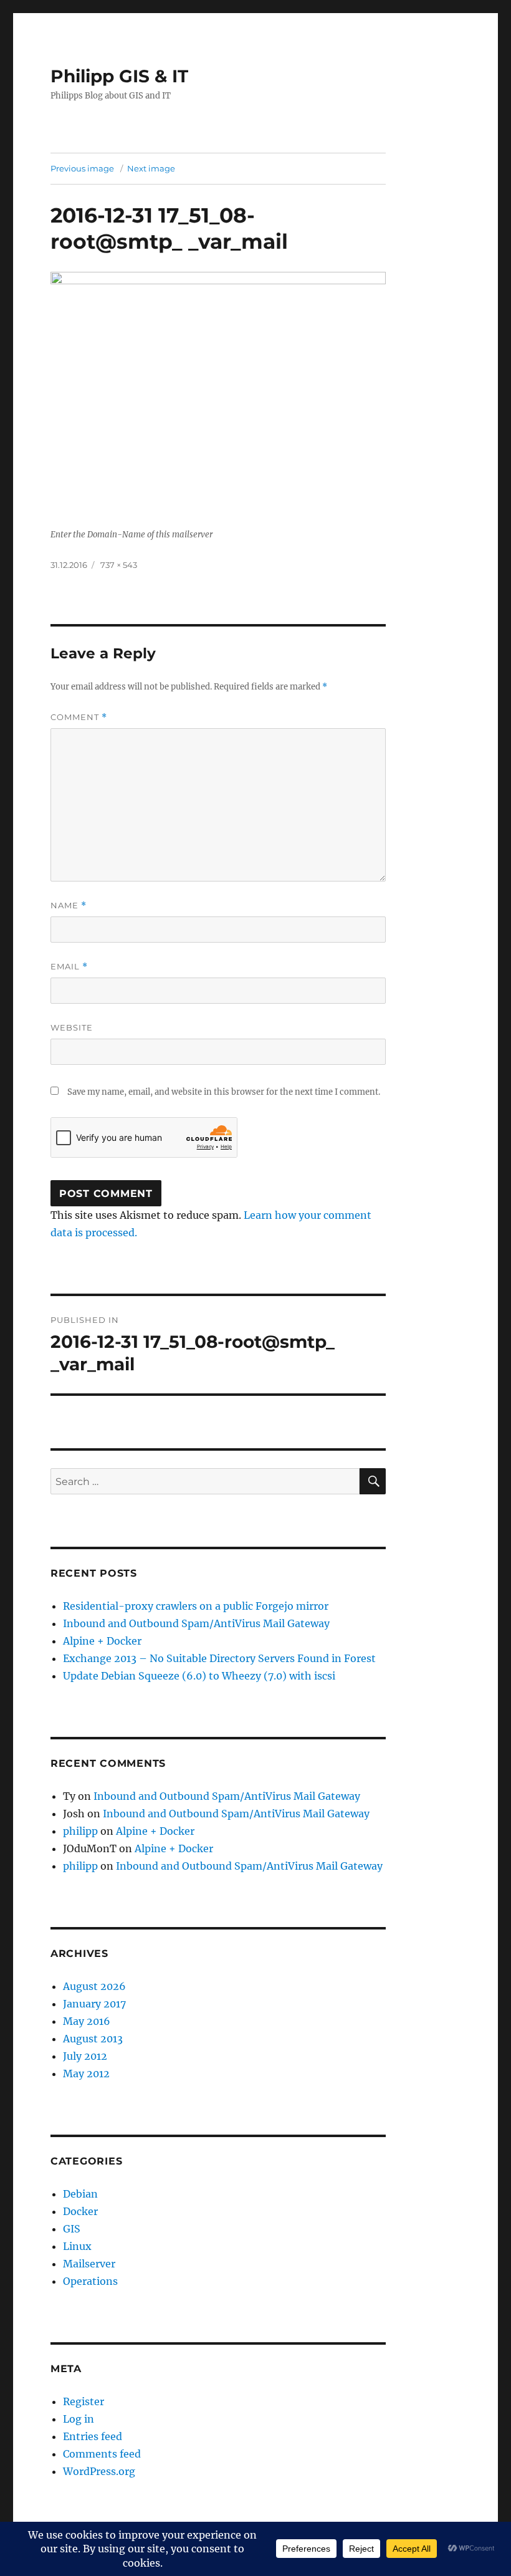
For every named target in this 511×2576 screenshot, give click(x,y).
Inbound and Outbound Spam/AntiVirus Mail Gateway (196, 1623)
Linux (77, 2246)
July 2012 (85, 2056)
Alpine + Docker (102, 1641)
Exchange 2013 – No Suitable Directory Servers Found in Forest (219, 1658)
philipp (80, 1831)
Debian (80, 2194)
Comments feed (102, 2454)
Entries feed (93, 2436)
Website (72, 1027)
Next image (151, 168)
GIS (72, 2229)
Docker (80, 2211)
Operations (90, 2281)
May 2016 (87, 2021)
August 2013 (93, 2039)
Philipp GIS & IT (119, 76)
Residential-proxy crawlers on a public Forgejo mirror (196, 1606)
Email (69, 967)
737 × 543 (119, 565)
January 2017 (94, 2004)
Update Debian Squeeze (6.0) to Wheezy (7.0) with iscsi (199, 1676)
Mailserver (89, 2264)
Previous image (82, 168)
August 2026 (94, 1986)
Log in (79, 2419)
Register (84, 2401)
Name (69, 906)
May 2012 (86, 2074)
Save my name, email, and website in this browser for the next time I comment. (224, 1092)
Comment (79, 717)
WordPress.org (99, 2471)
